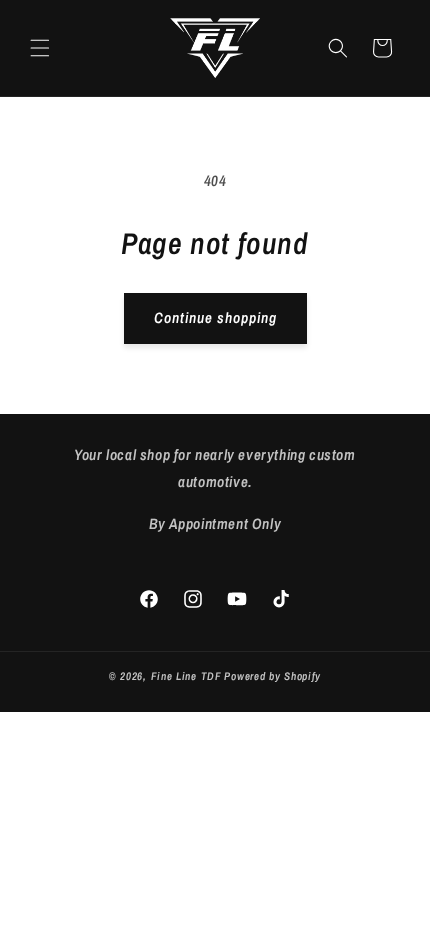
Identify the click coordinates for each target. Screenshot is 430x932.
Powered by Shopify (272, 676)
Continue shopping (215, 317)
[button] (40, 48)
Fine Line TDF (186, 676)
